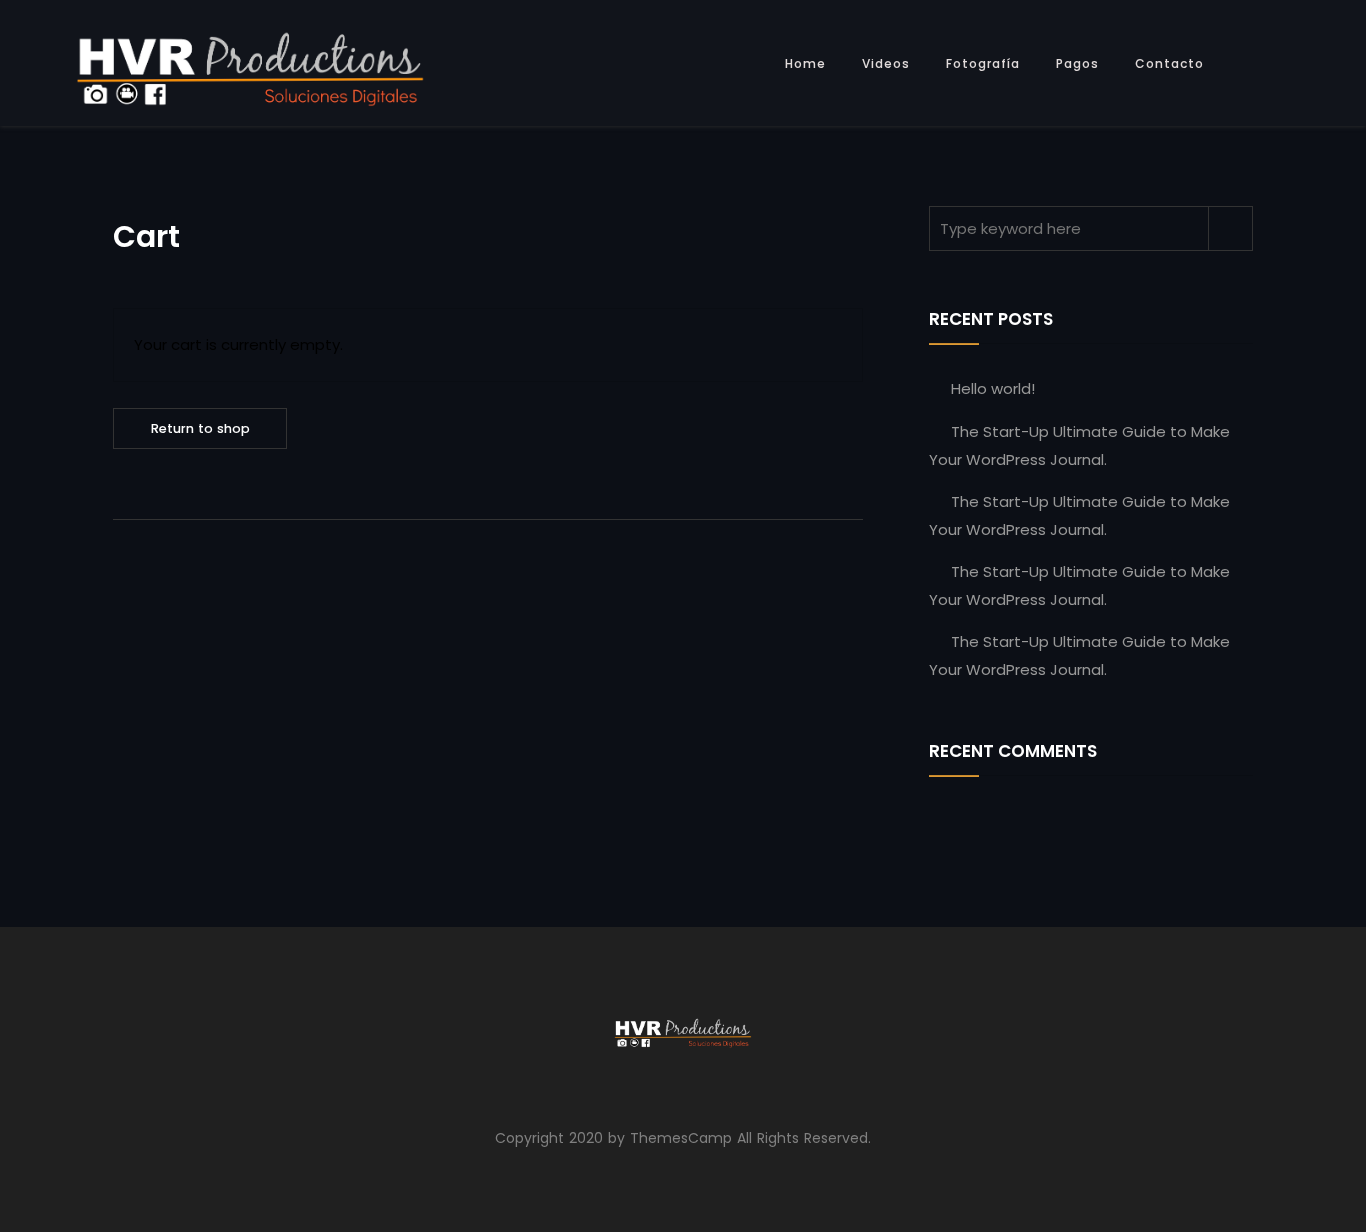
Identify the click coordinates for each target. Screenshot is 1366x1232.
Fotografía (983, 63)
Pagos (1077, 63)
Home (805, 63)
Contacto (1169, 63)
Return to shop (200, 428)
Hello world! (993, 388)
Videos (886, 63)
